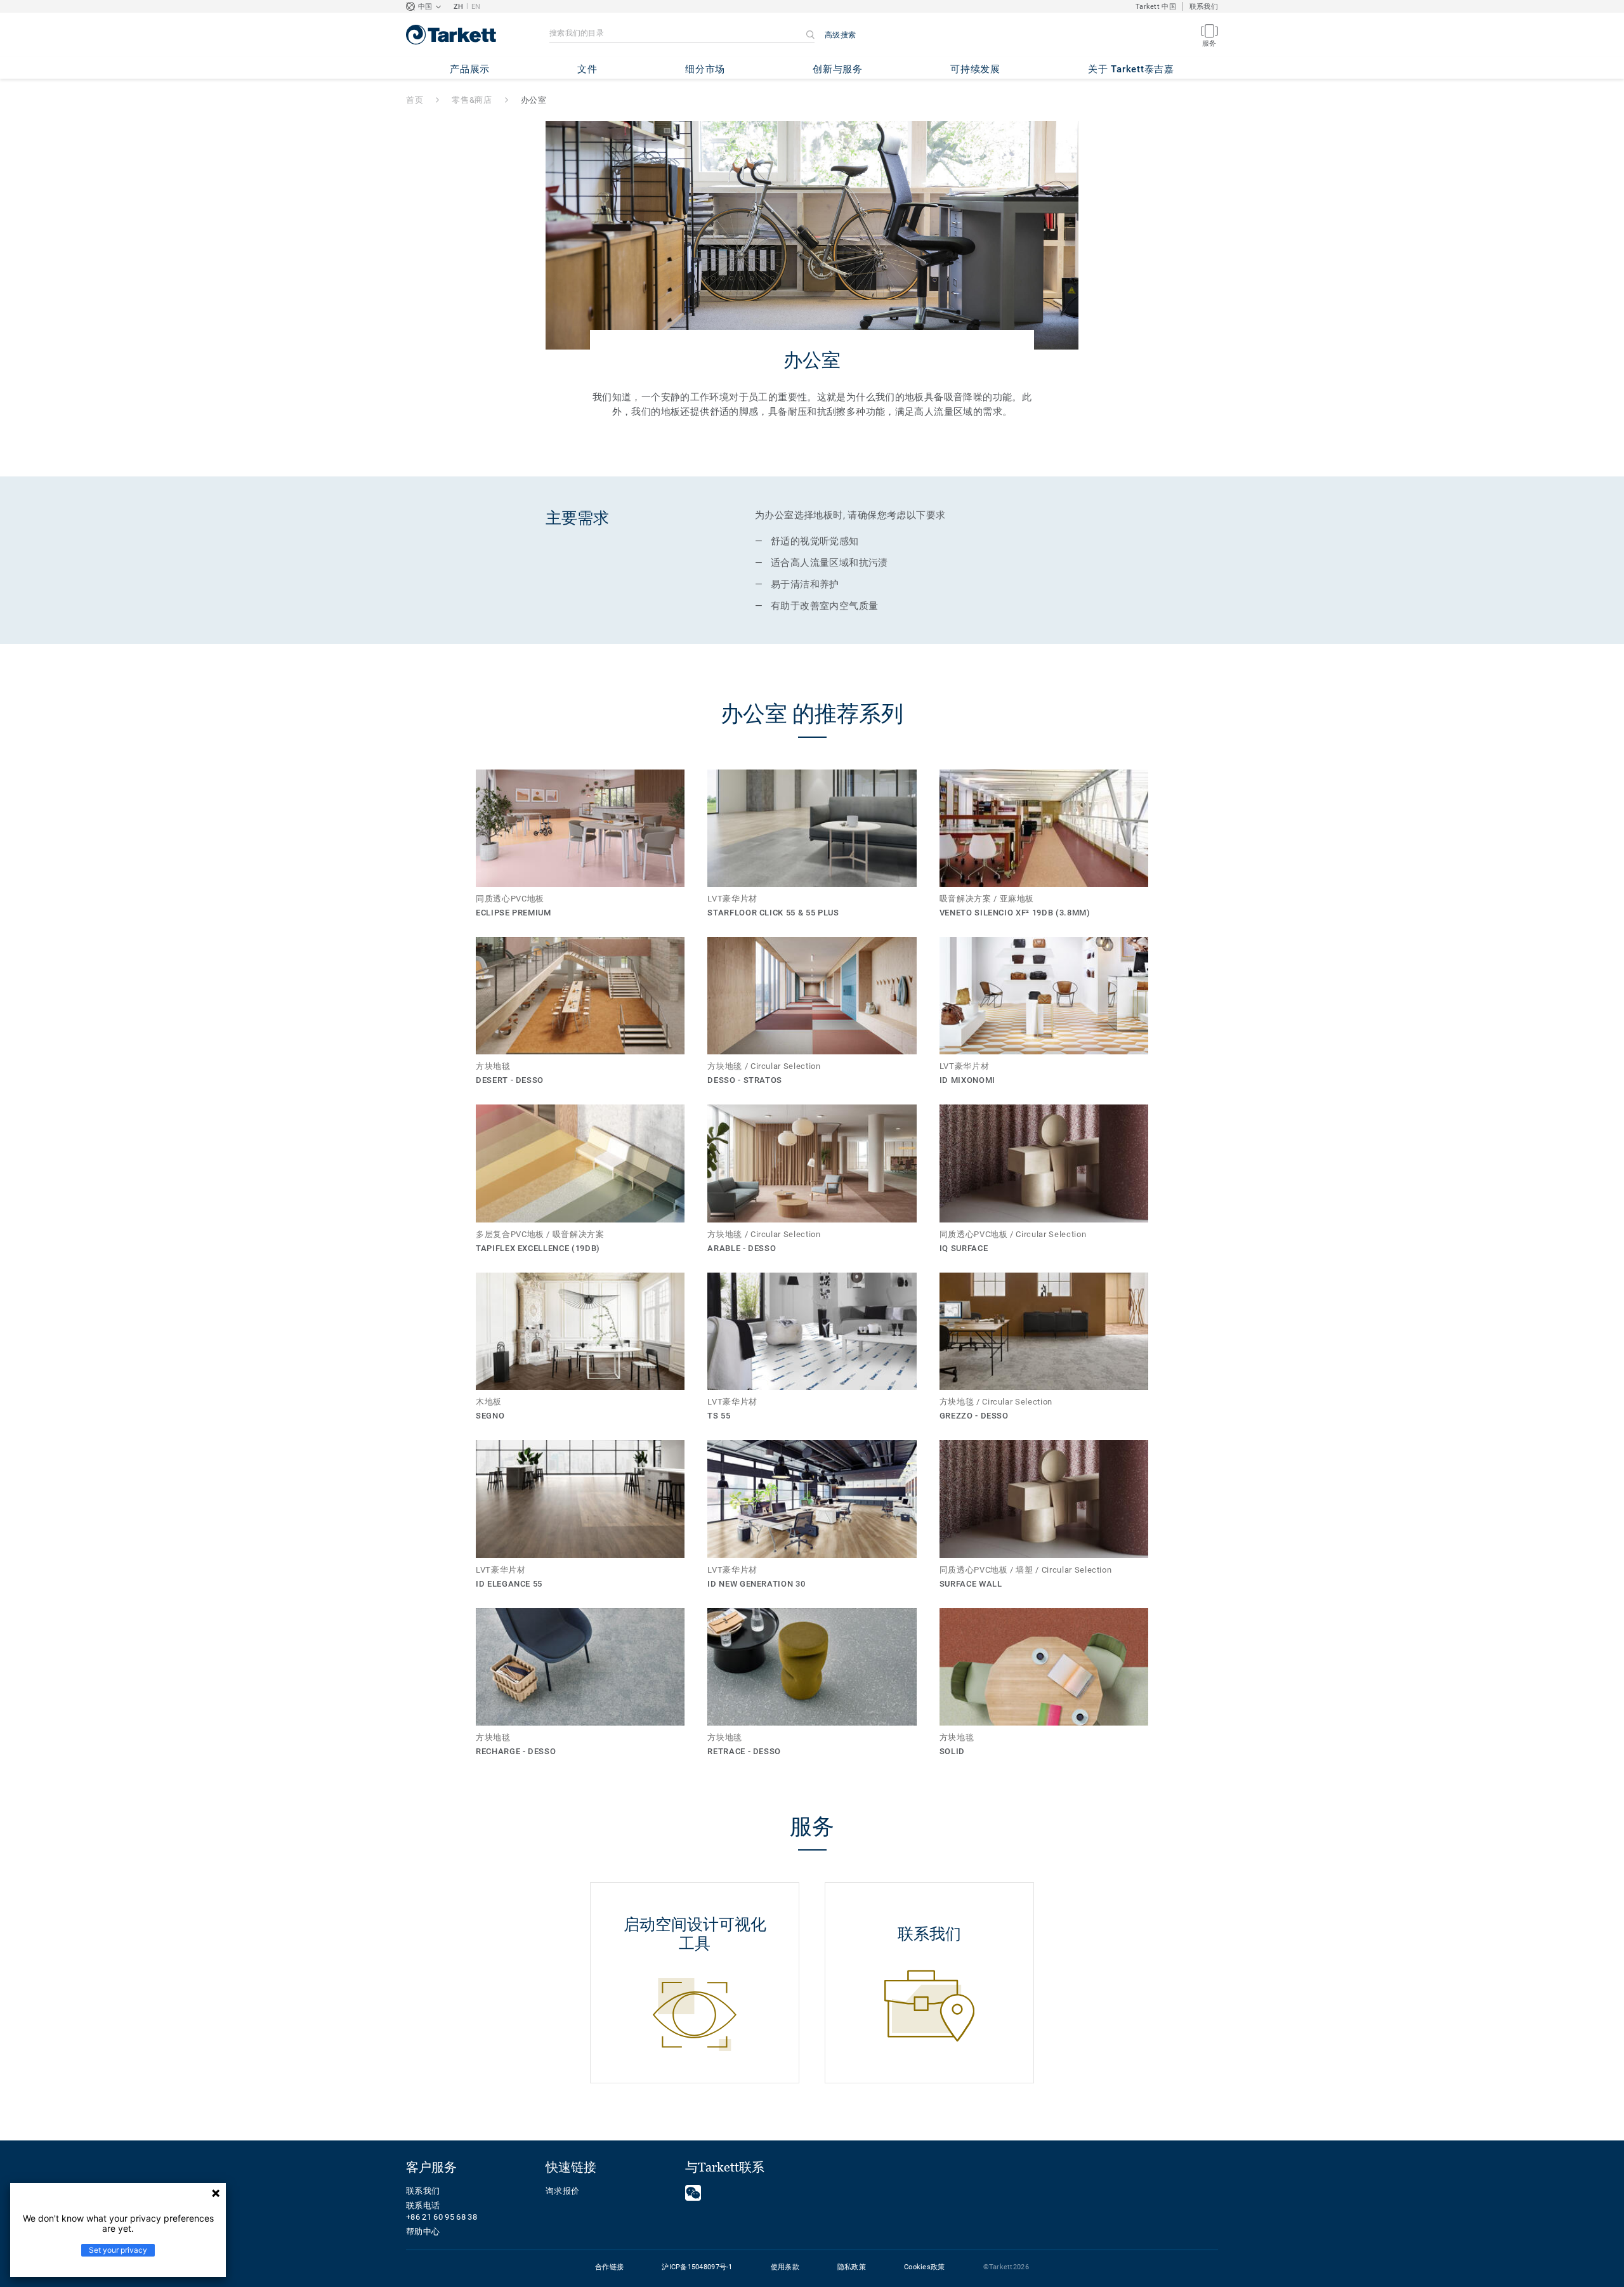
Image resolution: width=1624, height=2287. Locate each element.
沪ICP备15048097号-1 (697, 2267)
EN (476, 7)
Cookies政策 (925, 2267)
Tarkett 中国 (1156, 7)
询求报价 (562, 2191)
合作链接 (609, 2267)
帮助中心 (423, 2231)
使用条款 (785, 2267)
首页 (415, 100)
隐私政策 (852, 2267)
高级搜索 (840, 35)
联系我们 (1204, 7)
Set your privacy (118, 2250)
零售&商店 (472, 100)
